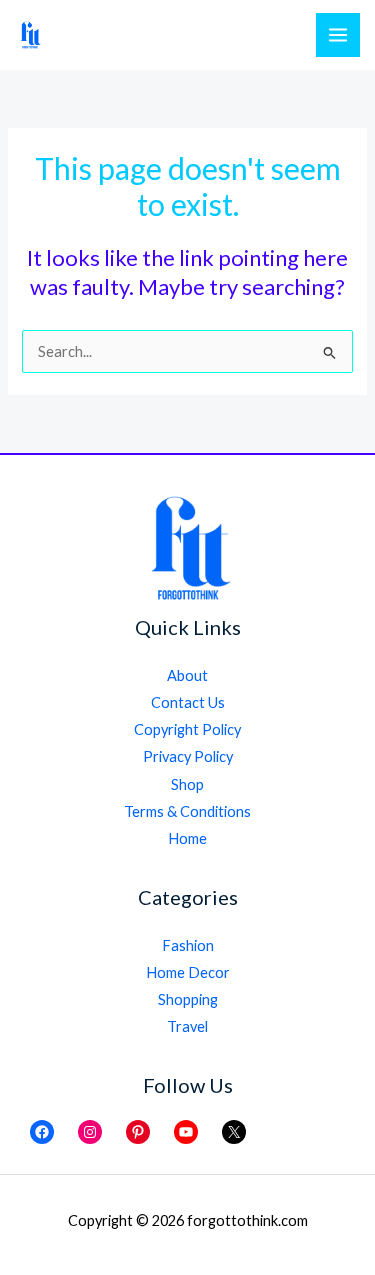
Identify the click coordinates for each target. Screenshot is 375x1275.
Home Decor (188, 972)
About (187, 675)
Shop (187, 784)
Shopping (188, 999)
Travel (187, 1026)
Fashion (188, 945)
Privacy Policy (188, 756)
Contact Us (188, 702)
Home (187, 838)
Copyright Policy (187, 729)
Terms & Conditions (187, 811)
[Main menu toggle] (338, 35)
